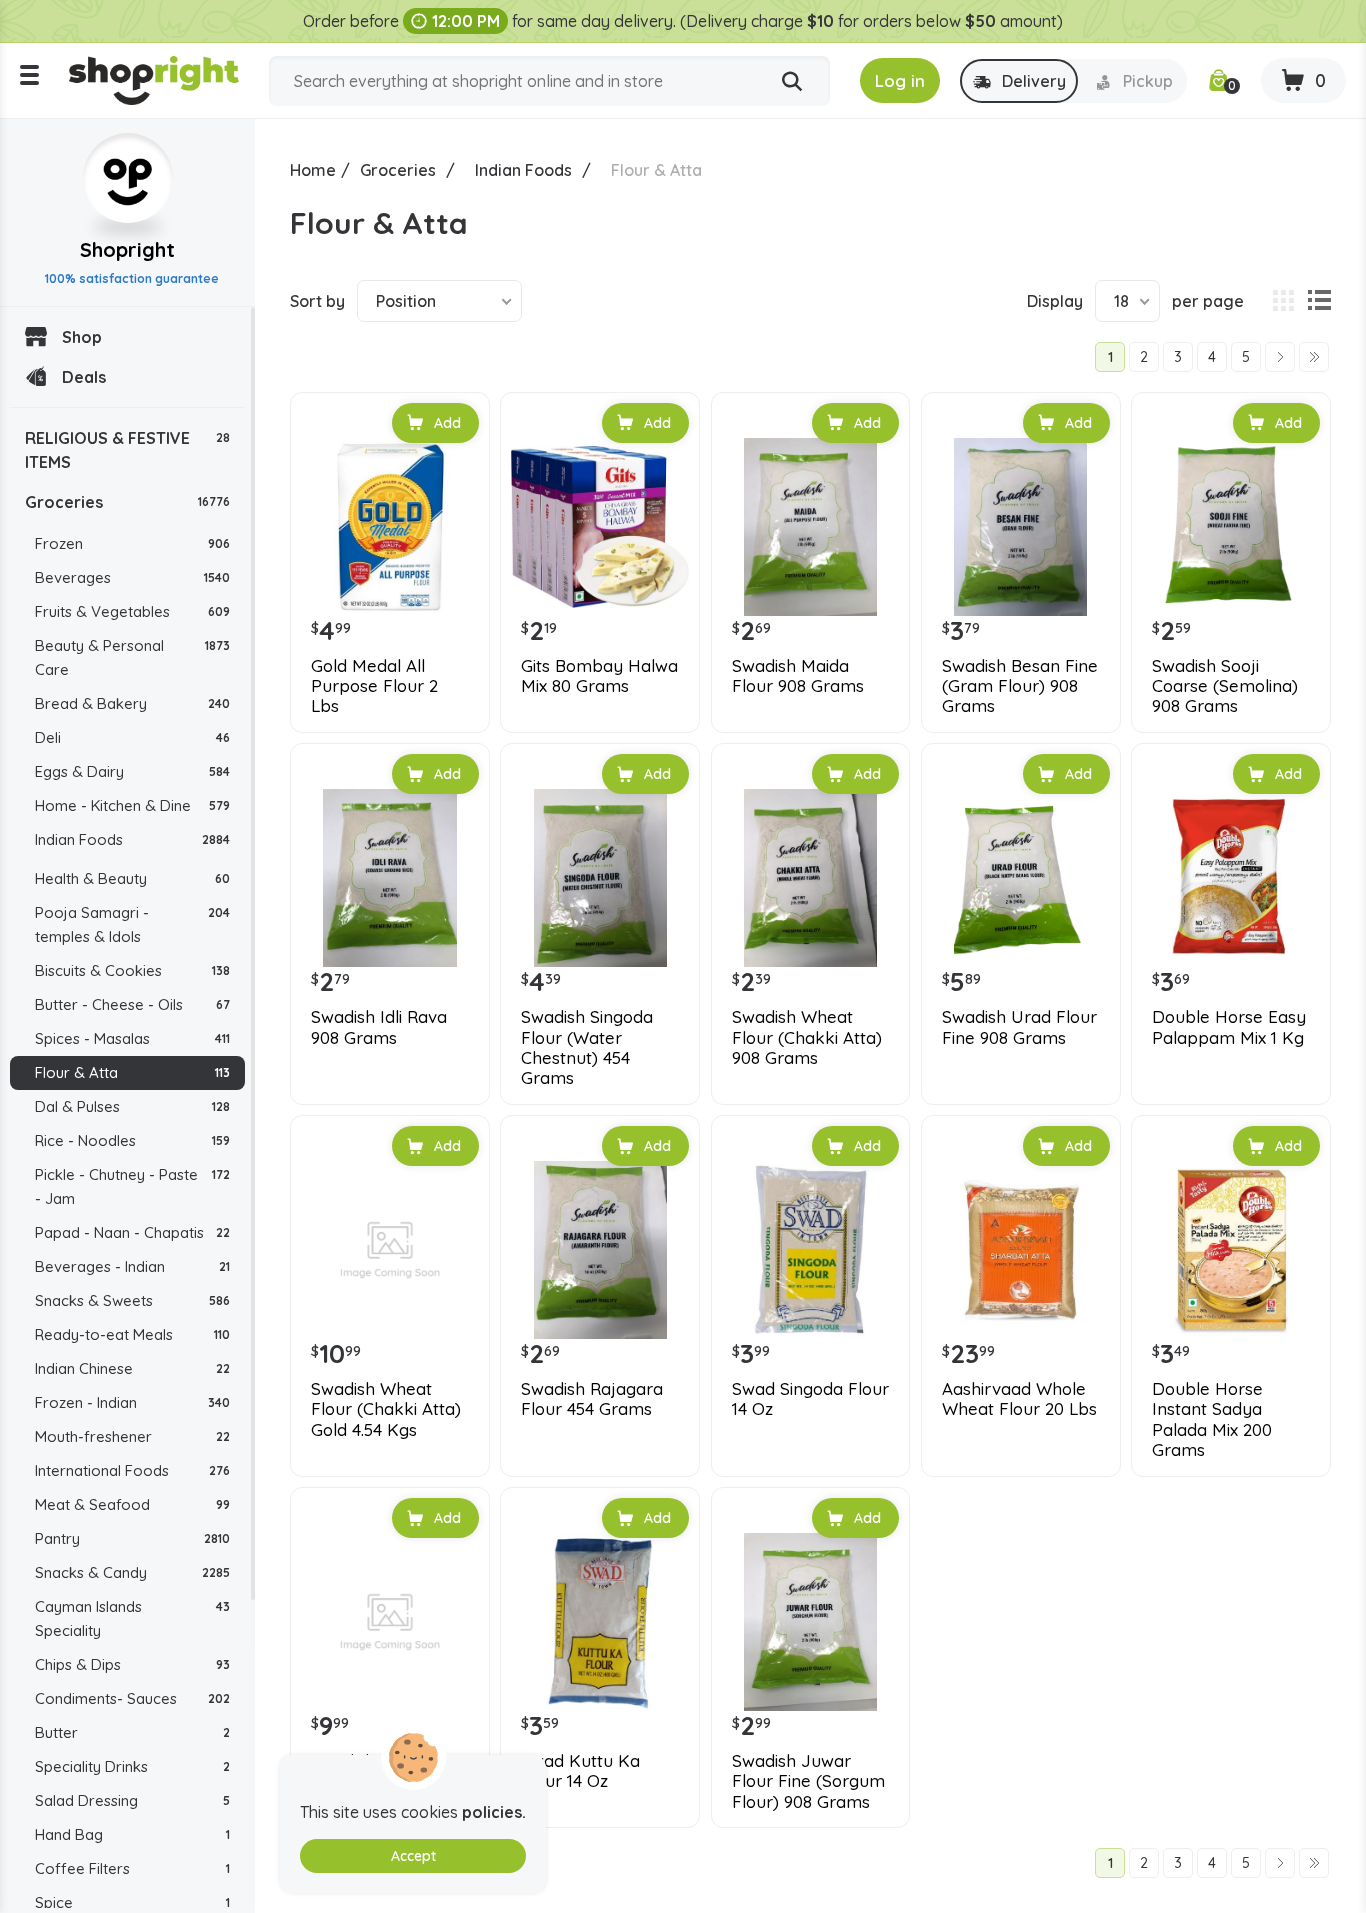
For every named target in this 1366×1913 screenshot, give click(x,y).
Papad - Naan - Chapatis (132, 1232)
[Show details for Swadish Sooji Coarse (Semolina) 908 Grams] (1231, 527)
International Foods (132, 1470)
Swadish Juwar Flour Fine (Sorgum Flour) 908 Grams (808, 1781)
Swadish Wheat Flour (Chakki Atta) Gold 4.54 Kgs (386, 1409)
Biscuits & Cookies (132, 970)
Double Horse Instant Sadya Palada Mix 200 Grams (1212, 1419)
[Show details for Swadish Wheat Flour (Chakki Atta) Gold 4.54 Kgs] (390, 1250)
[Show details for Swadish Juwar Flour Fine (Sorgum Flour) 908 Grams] (811, 1622)
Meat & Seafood (132, 1504)
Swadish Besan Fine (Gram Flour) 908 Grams (1020, 686)
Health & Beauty (132, 878)
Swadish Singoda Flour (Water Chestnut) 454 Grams (587, 1047)
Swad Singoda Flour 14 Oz (810, 1399)
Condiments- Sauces (132, 1698)
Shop (82, 337)
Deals (84, 377)
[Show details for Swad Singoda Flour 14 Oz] (811, 1250)
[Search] (792, 82)
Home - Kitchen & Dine (132, 805)
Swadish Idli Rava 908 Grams (379, 1027)
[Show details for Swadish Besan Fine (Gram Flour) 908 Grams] (1021, 527)
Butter (132, 1732)
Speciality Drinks (132, 1766)
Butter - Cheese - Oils (132, 1004)
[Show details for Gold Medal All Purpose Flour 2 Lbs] (390, 527)
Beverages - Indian (132, 1266)
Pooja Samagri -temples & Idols (132, 924)
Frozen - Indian (132, 1402)
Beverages (132, 577)
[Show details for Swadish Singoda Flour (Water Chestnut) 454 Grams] (600, 878)
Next (1280, 357)
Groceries (127, 502)
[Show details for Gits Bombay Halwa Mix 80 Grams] (600, 527)
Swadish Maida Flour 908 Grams (798, 676)
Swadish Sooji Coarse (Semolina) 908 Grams (1225, 686)
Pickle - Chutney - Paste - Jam (132, 1186)
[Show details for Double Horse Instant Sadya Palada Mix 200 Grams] (1231, 1250)
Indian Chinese (132, 1368)
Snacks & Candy (132, 1572)
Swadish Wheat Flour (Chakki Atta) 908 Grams (807, 1037)
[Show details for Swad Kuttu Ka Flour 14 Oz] (600, 1622)
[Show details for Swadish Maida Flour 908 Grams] (811, 527)
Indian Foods (132, 839)
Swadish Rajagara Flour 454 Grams (592, 1399)
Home (313, 170)
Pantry (132, 1538)
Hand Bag (132, 1834)
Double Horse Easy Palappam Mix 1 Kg (1229, 1027)
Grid (1283, 301)
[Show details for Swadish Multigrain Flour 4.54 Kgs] (390, 1622)
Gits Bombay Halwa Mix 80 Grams (599, 676)
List (1319, 301)
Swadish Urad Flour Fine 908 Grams (1019, 1027)
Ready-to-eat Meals (132, 1334)
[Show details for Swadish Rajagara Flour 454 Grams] (600, 1250)
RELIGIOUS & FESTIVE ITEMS (127, 450)
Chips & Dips (132, 1664)
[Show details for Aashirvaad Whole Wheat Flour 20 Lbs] (1021, 1250)
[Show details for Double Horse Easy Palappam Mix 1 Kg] (1231, 878)
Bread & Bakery (132, 703)
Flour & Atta (132, 1072)
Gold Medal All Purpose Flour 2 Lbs (374, 686)
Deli (132, 737)
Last (1314, 357)
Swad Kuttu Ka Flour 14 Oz (580, 1771)
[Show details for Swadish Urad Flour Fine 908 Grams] (1021, 878)
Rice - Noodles (132, 1140)
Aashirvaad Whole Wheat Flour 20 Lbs (1019, 1399)
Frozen (132, 543)
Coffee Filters (132, 1868)
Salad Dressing (132, 1800)
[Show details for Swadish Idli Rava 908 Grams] (390, 878)
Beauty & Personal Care (132, 657)
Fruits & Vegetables (132, 611)
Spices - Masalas (132, 1038)
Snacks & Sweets (132, 1300)
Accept (413, 1856)
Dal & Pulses (132, 1106)
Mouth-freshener (132, 1436)
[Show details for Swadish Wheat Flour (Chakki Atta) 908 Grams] (811, 878)
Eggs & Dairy (132, 771)
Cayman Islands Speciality (132, 1618)
